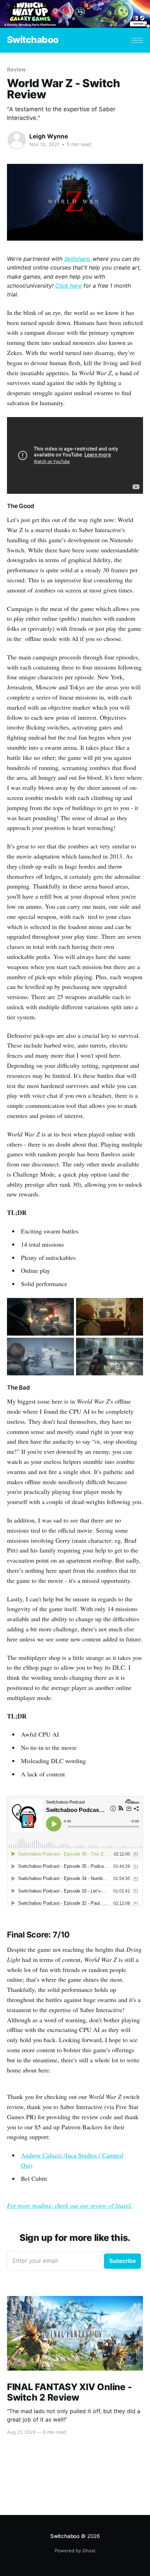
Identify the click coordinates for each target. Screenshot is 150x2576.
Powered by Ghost (75, 2551)
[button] (137, 40)
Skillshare (77, 259)
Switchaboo (33, 40)
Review (16, 69)
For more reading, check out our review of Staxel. (70, 2205)
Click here (68, 286)
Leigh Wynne (49, 136)
